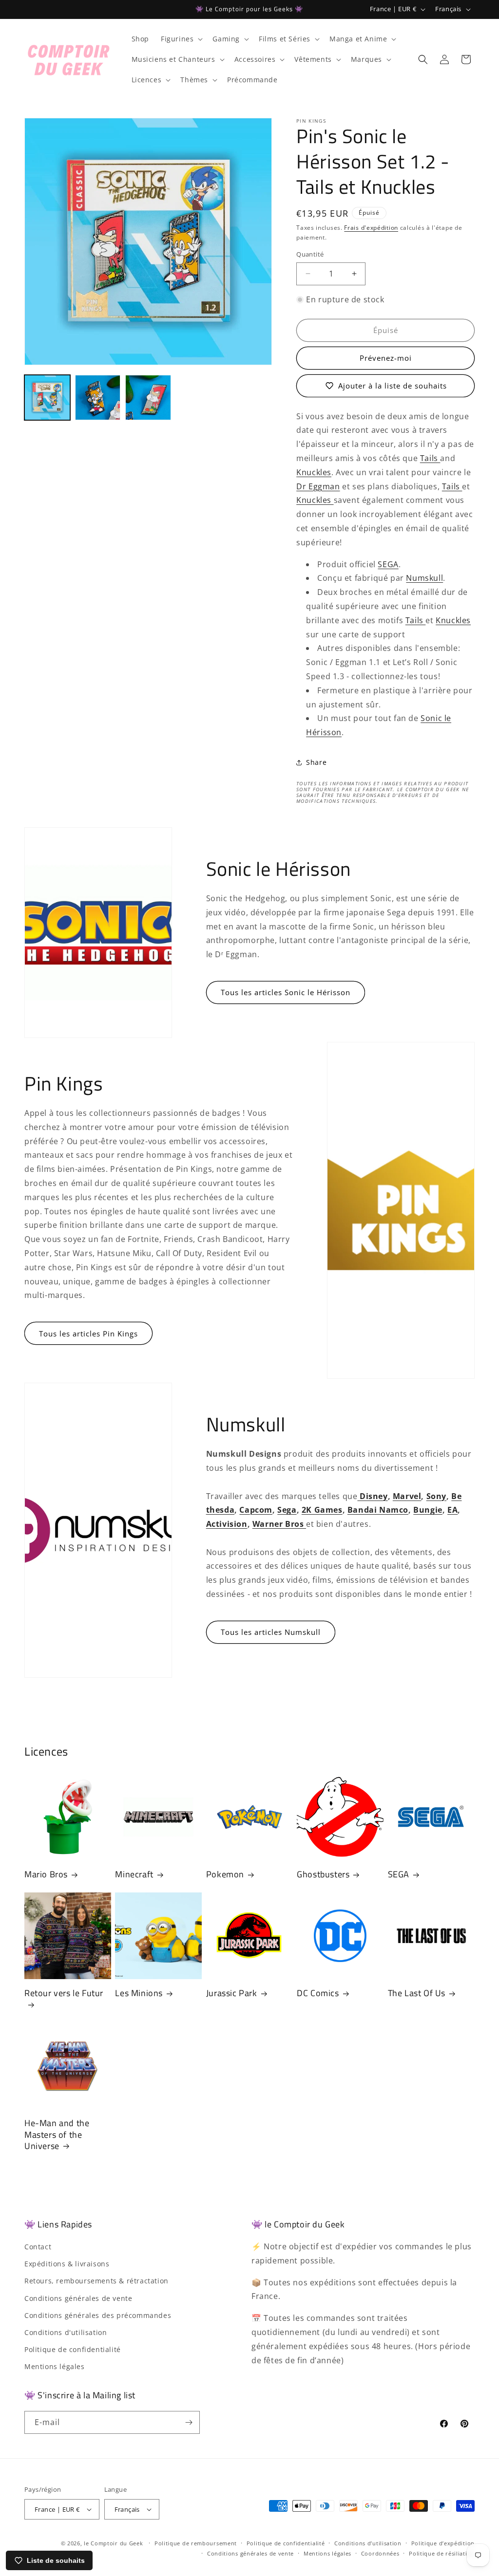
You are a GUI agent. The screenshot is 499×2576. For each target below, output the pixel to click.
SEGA (388, 564)
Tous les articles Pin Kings (88, 1334)
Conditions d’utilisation (368, 2543)
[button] (181, 39)
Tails (430, 458)
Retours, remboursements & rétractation (96, 2281)
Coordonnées (380, 2553)
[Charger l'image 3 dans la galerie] (148, 398)
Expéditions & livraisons (67, 2264)
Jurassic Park (232, 1993)
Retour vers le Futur (64, 1993)
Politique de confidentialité (73, 2349)
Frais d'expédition (371, 228)
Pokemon (225, 1874)
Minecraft (134, 1874)
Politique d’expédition (443, 2543)
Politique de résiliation (442, 2553)
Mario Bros (46, 1874)
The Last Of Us (417, 1993)
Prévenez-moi (386, 358)
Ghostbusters (323, 1874)
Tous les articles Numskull (271, 1632)
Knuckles (314, 472)
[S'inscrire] (189, 2422)
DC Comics (318, 1993)
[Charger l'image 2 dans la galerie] (98, 398)
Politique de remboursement (196, 2543)
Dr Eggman (318, 486)
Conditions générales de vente (78, 2298)
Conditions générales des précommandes (98, 2315)
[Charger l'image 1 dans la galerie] (47, 398)
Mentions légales (55, 2366)
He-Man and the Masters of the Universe (57, 2134)
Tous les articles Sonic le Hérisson (286, 992)
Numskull (424, 578)
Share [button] (316, 762)
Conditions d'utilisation (66, 2332)
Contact (38, 2247)
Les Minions (139, 1993)
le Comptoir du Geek (113, 2543)
